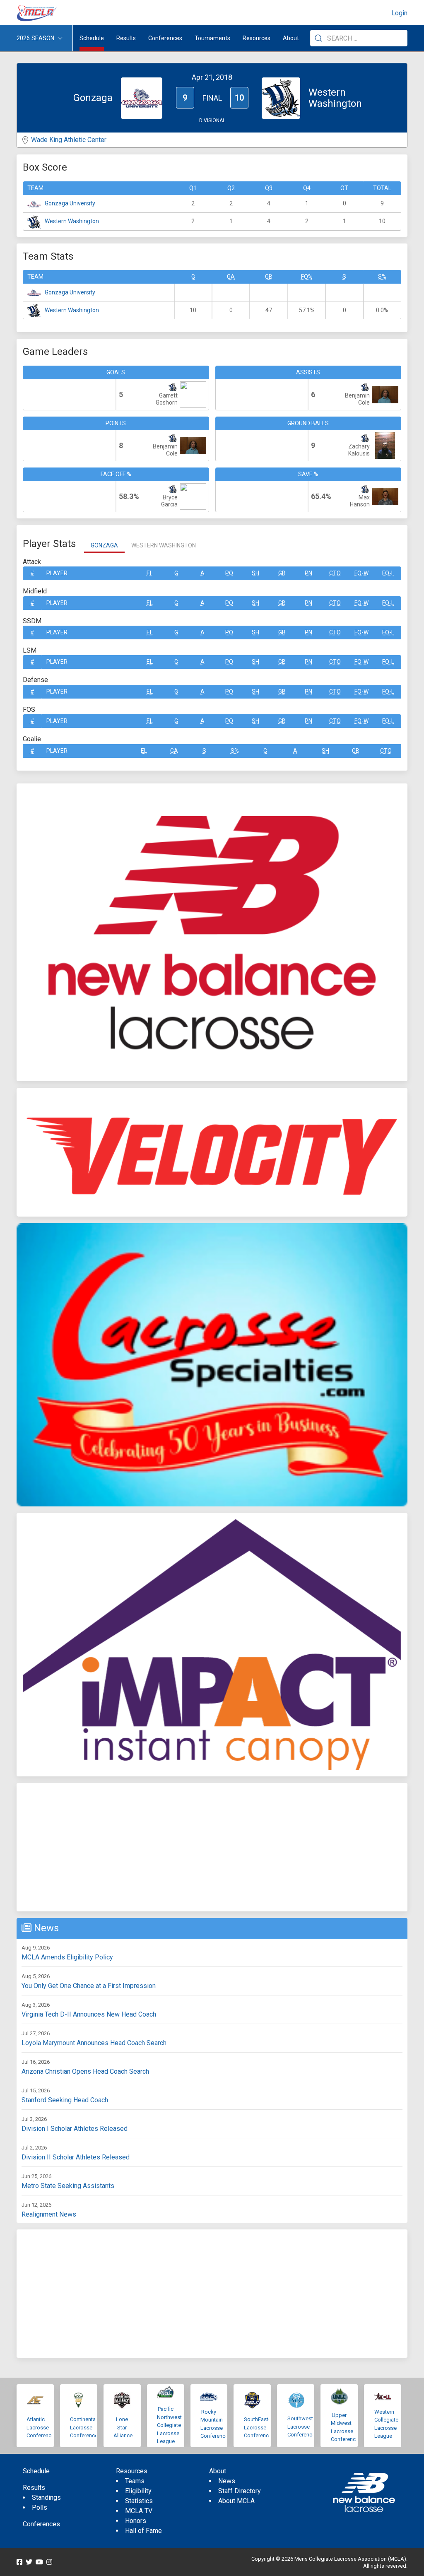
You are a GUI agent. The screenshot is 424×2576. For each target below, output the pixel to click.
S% (382, 277)
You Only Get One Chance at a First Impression (89, 1986)
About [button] (291, 38)
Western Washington (72, 221)
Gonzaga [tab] (104, 545)
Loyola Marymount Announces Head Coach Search (94, 2043)
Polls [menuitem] (40, 2507)
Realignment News (49, 2214)
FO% (307, 277)
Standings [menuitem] (46, 2498)
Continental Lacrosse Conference (84, 2427)
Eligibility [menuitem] (138, 2491)
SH (255, 573)
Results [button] (126, 38)
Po (229, 573)
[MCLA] (37, 13)
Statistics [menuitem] (139, 2501)
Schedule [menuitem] (92, 38)
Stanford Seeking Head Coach (65, 2100)
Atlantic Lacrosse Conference (40, 2427)
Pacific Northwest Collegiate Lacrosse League (169, 2425)
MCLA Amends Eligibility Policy (67, 1957)
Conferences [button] (165, 38)
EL (150, 573)
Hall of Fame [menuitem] (143, 2531)
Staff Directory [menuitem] (240, 2491)
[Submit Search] (318, 38)
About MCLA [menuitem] (236, 2501)
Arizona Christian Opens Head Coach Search (85, 2071)
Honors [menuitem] (136, 2521)
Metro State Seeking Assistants (68, 2186)
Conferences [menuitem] (41, 2524)
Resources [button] (257, 38)
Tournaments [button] (212, 38)
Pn (308, 573)
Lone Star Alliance (123, 2427)
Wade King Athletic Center (69, 140)
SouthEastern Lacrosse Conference (260, 2427)
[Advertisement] (212, 1847)
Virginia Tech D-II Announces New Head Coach (89, 2014)
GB (269, 277)
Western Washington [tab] (164, 545)
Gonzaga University (70, 203)
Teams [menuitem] (135, 2481)
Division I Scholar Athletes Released (75, 2129)
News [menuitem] (227, 2481)
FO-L (388, 573)
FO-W (361, 573)
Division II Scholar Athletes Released (76, 2157)
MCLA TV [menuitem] (139, 2511)
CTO (335, 573)
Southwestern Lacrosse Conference (304, 2427)
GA (231, 277)
